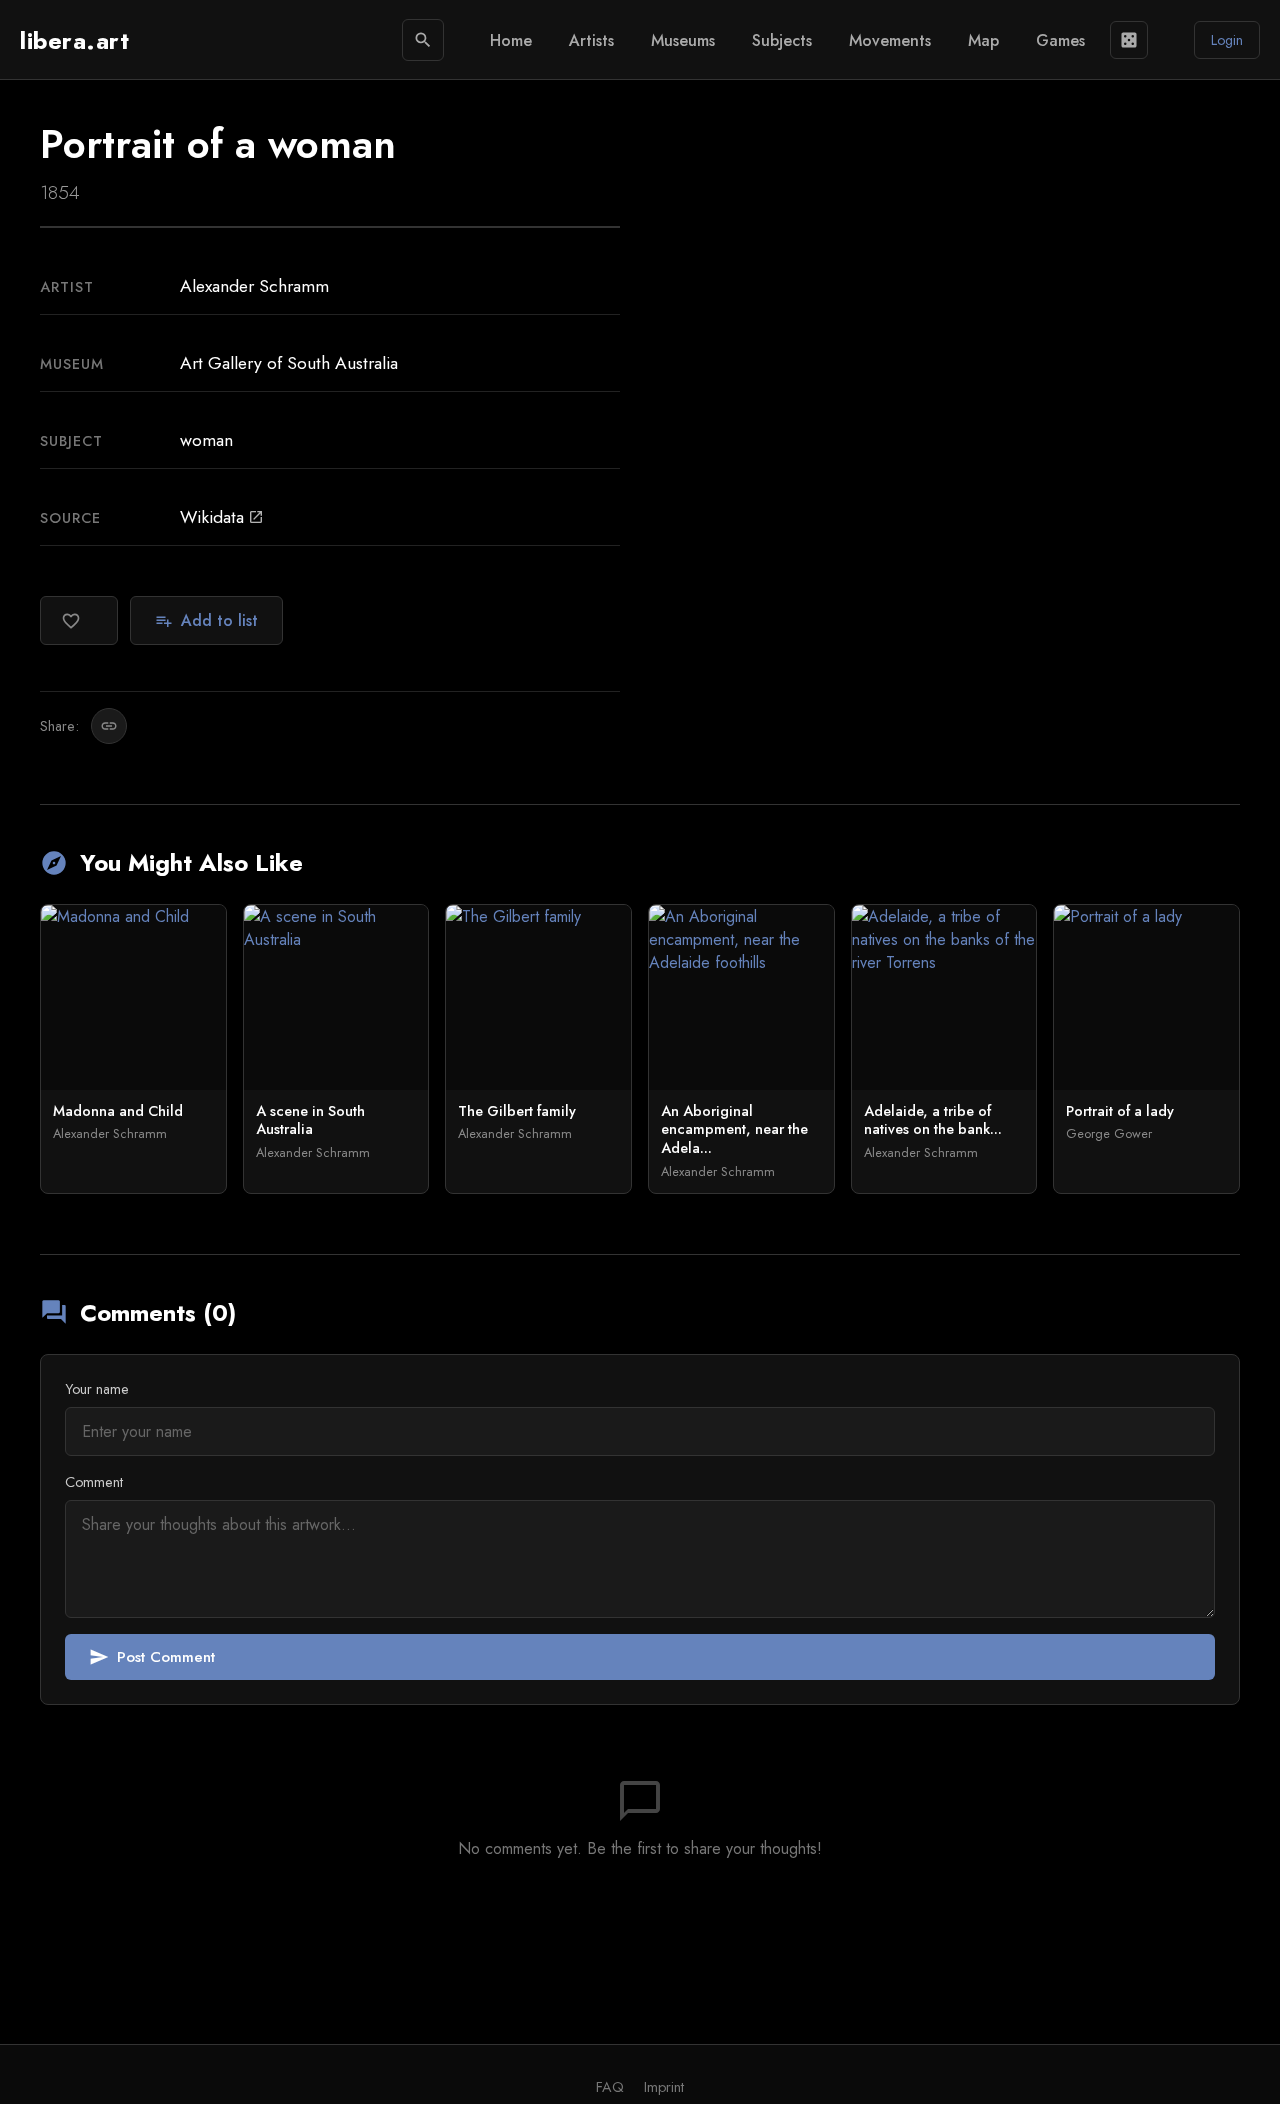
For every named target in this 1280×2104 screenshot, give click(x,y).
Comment (94, 1482)
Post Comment (152, 1657)
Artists (591, 40)
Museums (683, 40)
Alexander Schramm (254, 286)
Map (983, 40)
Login (1227, 40)
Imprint (664, 2087)
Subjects (782, 40)
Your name (97, 1389)
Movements (890, 40)
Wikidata (222, 517)
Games (1060, 40)
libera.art (74, 40)
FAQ (610, 2087)
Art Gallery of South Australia (289, 363)
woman (206, 440)
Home (511, 40)
